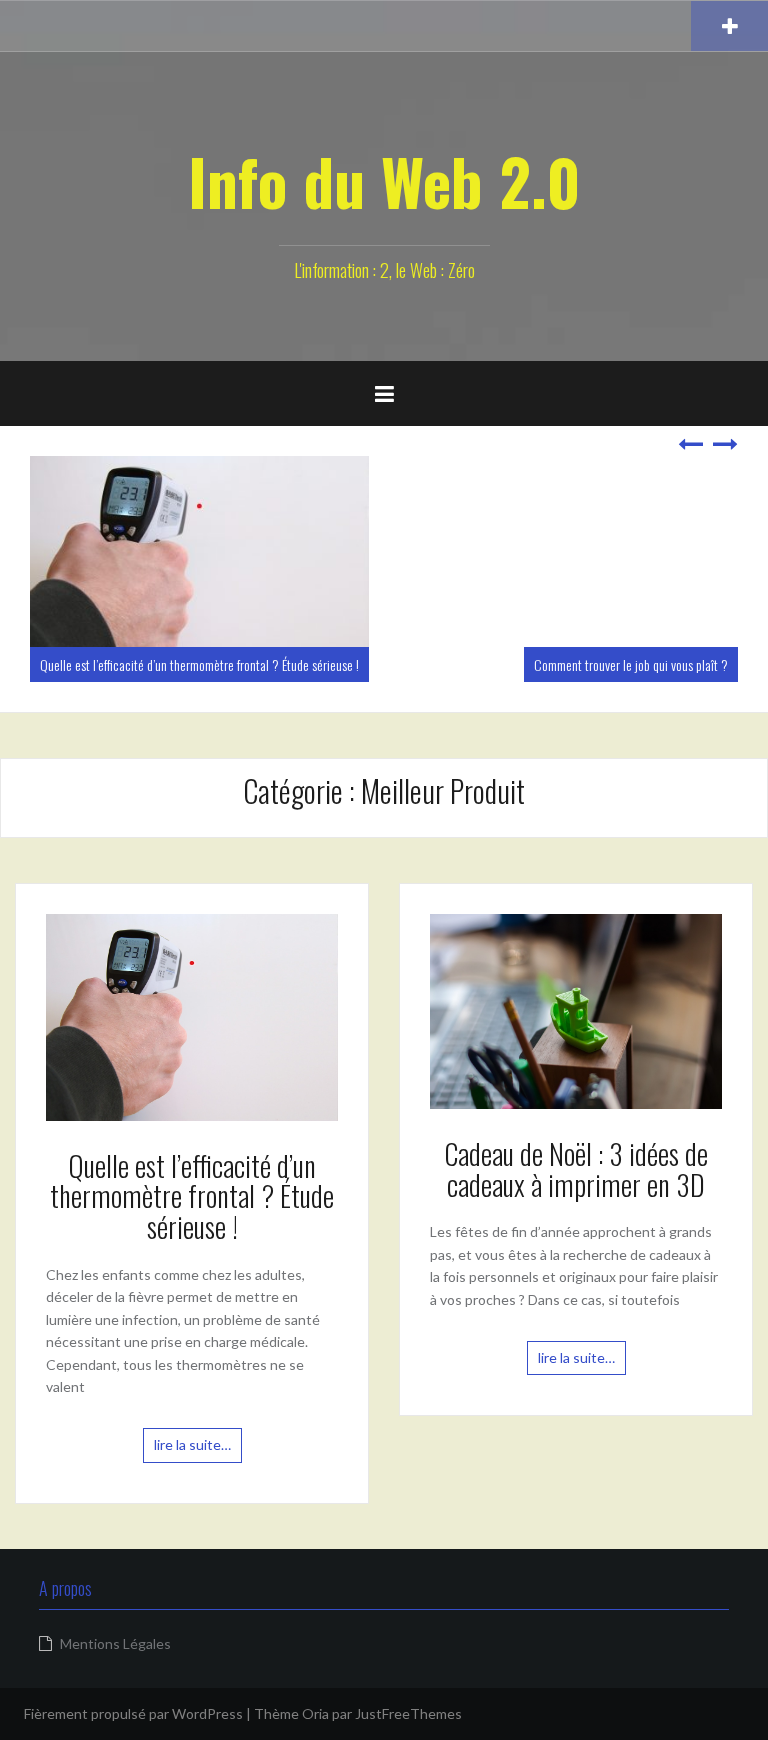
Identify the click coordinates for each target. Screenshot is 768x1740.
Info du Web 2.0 (384, 181)
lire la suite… (192, 1444)
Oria (315, 1713)
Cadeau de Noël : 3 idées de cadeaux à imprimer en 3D (576, 1169)
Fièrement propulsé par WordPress (133, 1713)
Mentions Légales (115, 1643)
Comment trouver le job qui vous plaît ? (631, 664)
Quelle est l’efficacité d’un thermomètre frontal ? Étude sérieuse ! (199, 664)
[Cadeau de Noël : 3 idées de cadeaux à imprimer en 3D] (576, 1009)
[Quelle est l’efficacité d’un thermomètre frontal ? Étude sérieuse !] (192, 1015)
